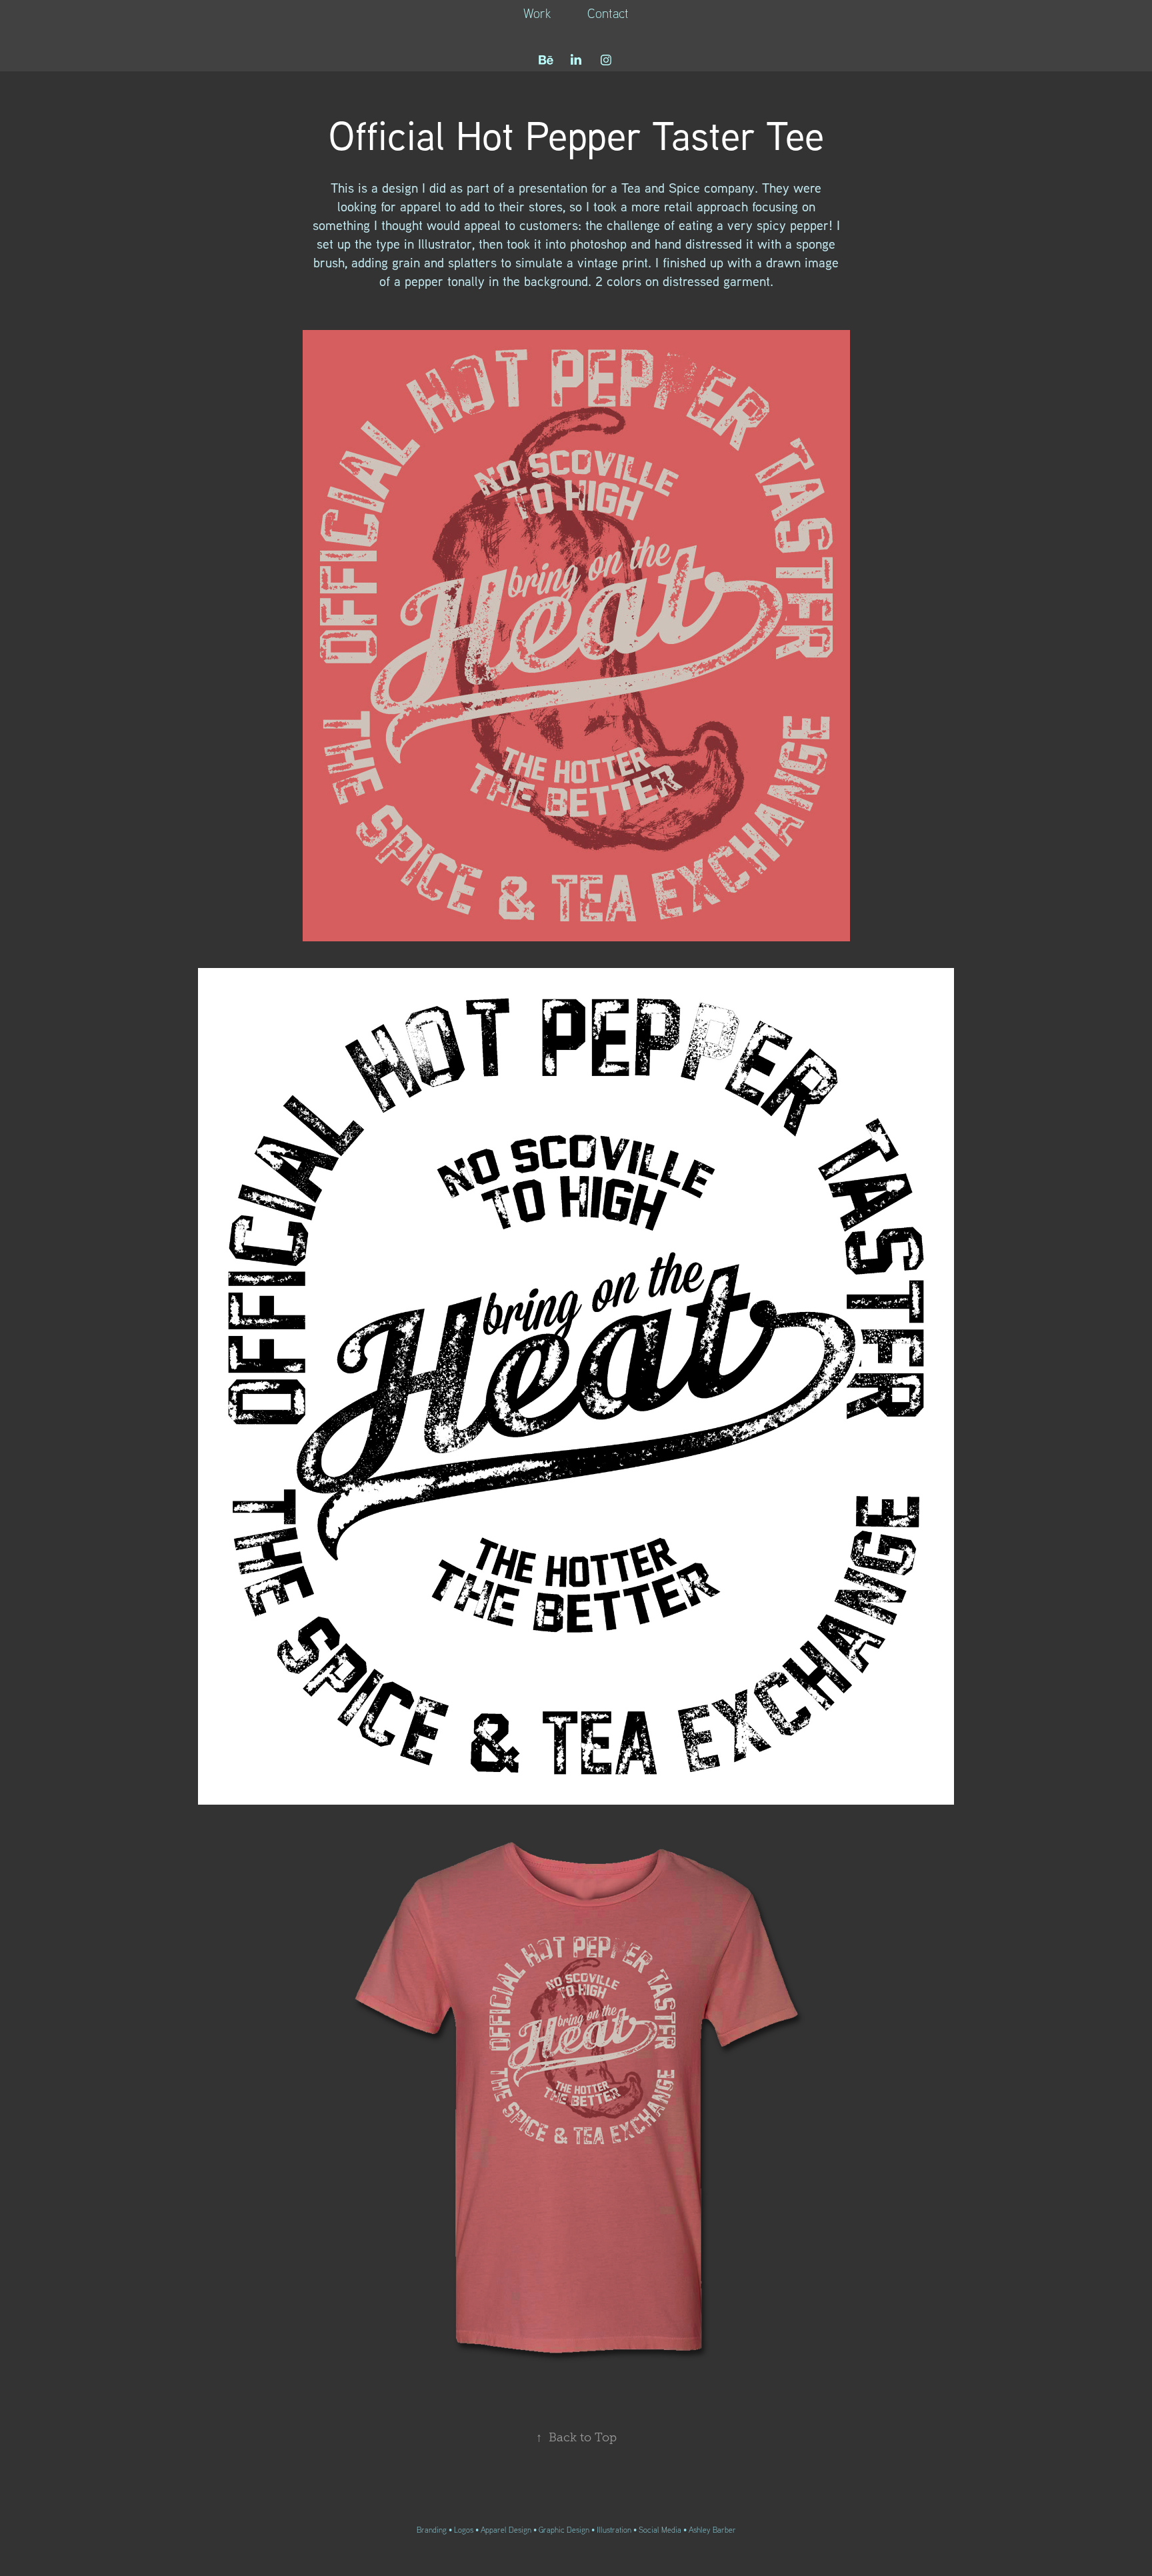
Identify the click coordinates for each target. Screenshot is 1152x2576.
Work (537, 13)
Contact (608, 13)
